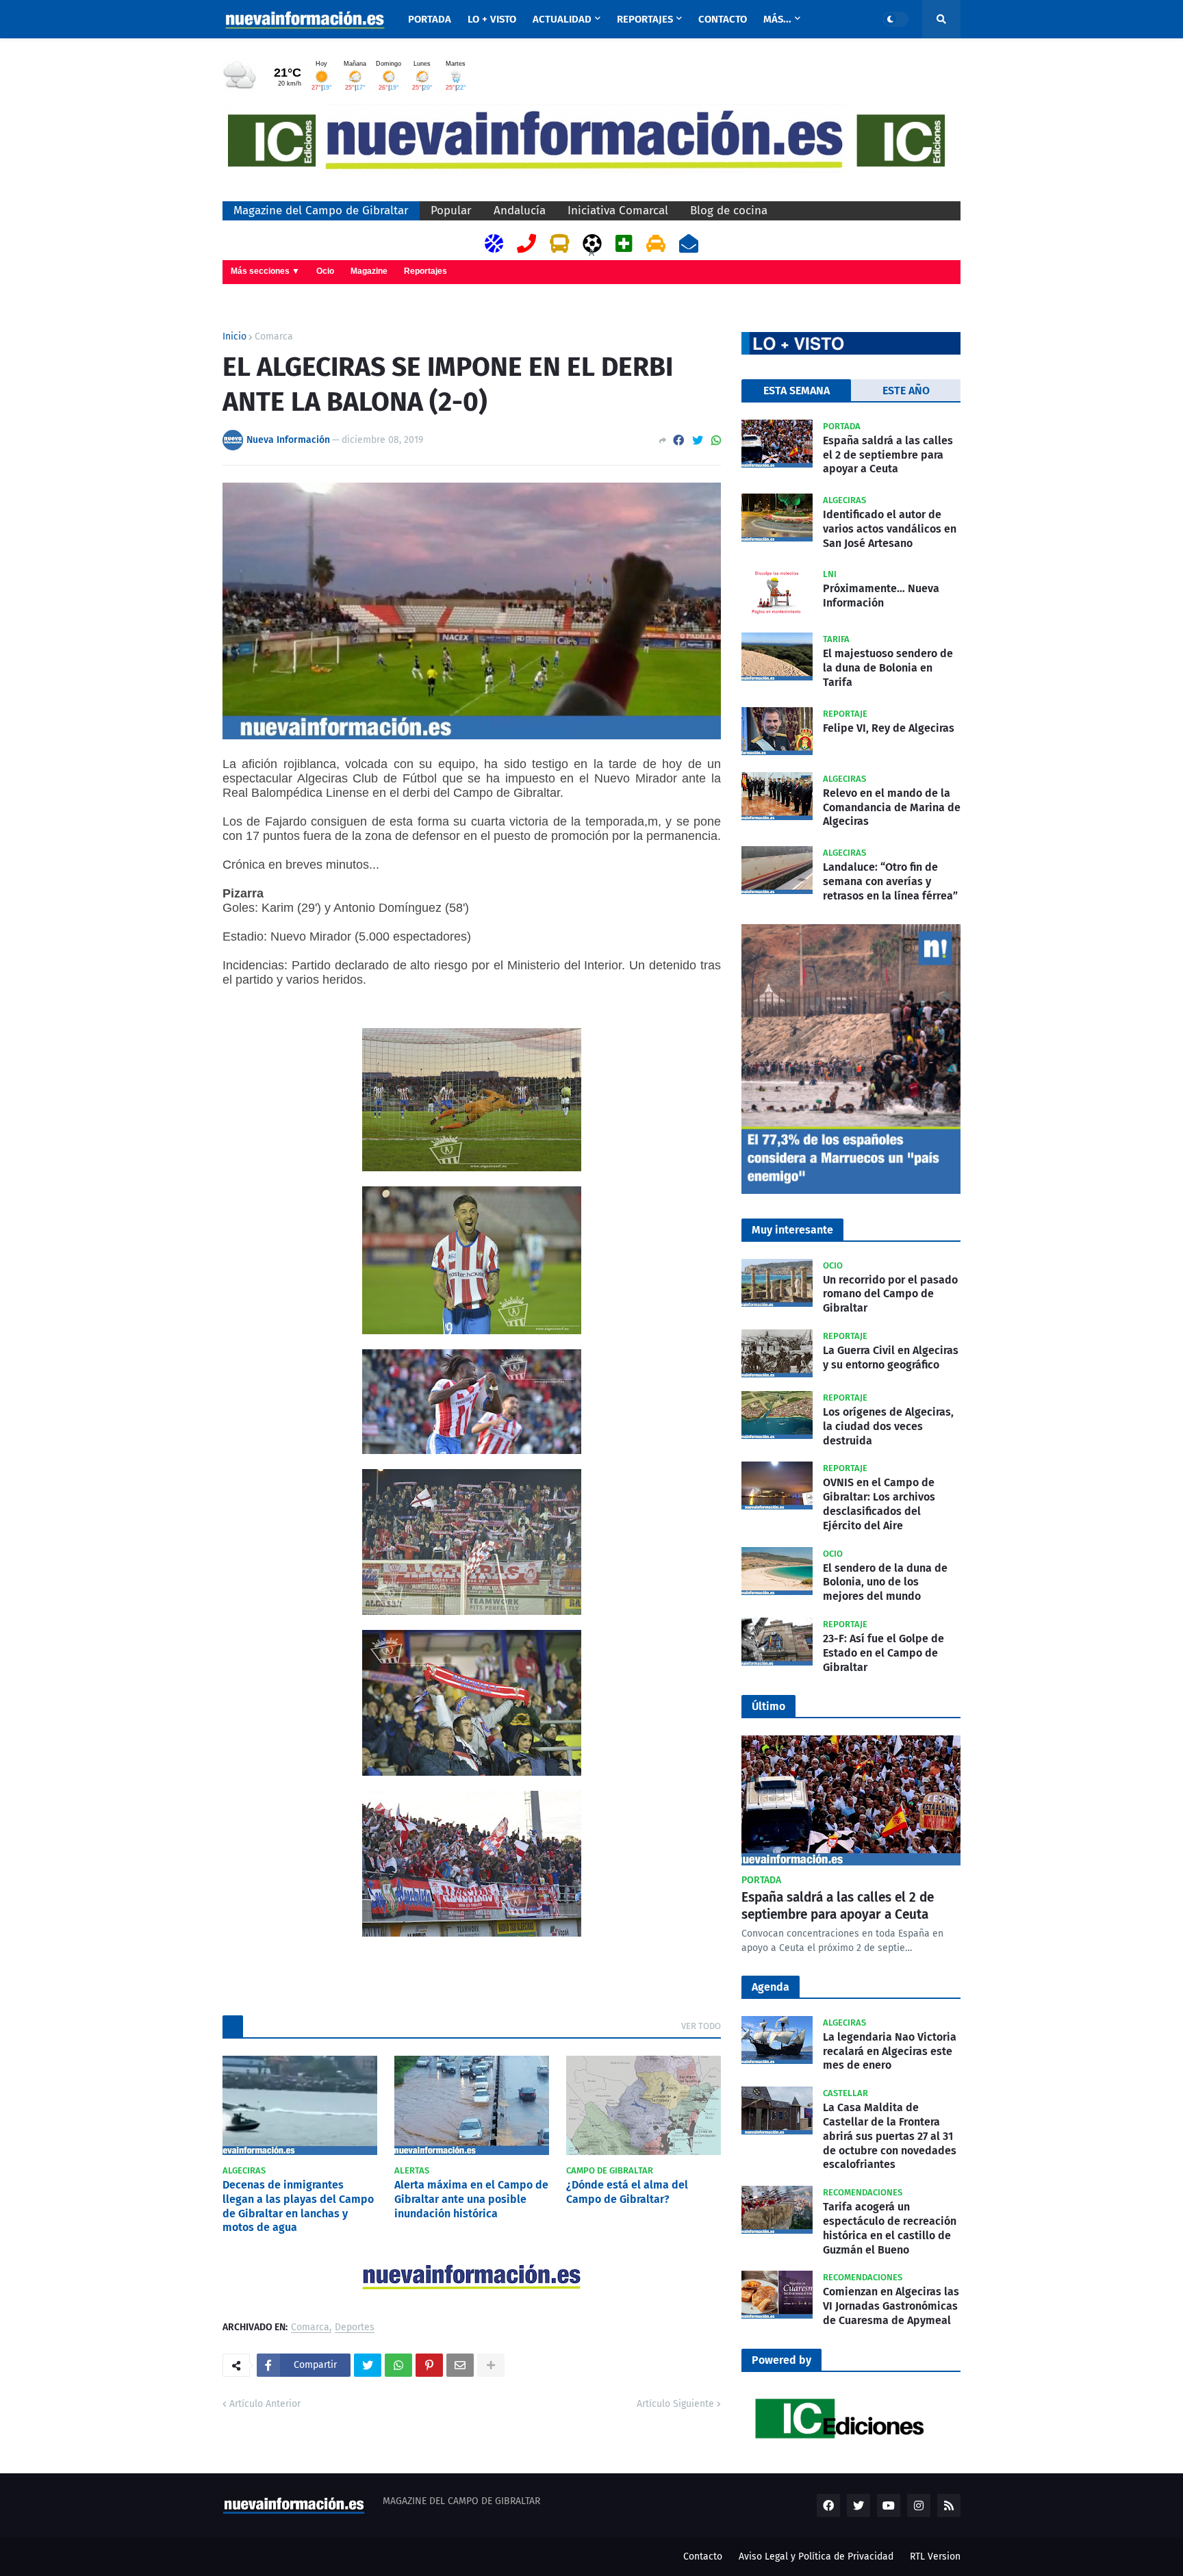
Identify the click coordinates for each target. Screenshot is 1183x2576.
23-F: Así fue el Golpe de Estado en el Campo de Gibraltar (883, 1653)
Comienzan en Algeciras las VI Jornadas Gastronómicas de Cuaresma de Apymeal (891, 2306)
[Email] (460, 2365)
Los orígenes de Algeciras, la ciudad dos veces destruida (888, 1426)
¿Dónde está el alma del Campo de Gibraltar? (627, 2192)
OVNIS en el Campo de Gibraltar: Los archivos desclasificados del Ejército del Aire (879, 1504)
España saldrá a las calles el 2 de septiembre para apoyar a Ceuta (888, 455)
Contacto (703, 2556)
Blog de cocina (729, 211)
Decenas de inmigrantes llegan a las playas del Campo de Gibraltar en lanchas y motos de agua (298, 2206)
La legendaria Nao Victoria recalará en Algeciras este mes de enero (890, 2051)
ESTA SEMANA (797, 391)
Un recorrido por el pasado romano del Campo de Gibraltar (890, 1294)
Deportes (355, 2328)
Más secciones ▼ (265, 271)
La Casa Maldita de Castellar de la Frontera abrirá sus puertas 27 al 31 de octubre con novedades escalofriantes (890, 2136)
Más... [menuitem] (777, 19)
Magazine (369, 271)
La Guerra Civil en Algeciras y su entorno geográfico (891, 1357)
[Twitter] (698, 441)
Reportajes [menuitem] (645, 19)
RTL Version (935, 2556)
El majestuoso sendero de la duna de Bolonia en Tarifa (888, 668)
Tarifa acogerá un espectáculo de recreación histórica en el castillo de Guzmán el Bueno (890, 2228)
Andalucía (520, 211)
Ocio (325, 271)
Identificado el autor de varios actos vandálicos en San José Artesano (890, 529)
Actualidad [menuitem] (562, 19)
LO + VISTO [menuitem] (492, 19)
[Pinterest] (429, 2365)
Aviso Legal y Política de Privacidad (816, 2556)
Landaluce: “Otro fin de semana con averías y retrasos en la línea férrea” (890, 881)
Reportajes (425, 271)
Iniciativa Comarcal (618, 211)
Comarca (274, 337)
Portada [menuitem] (430, 19)
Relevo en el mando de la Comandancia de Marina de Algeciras (892, 807)
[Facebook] (678, 441)
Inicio (234, 337)
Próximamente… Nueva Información (881, 596)
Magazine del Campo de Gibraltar (321, 211)
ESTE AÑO (906, 391)
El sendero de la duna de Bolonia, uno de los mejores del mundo (885, 1582)
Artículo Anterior (265, 2404)
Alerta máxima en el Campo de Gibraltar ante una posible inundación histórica (471, 2199)
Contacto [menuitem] (723, 19)
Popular (451, 211)
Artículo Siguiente (675, 2404)
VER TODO (701, 2026)
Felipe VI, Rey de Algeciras (889, 728)
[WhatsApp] (716, 441)
